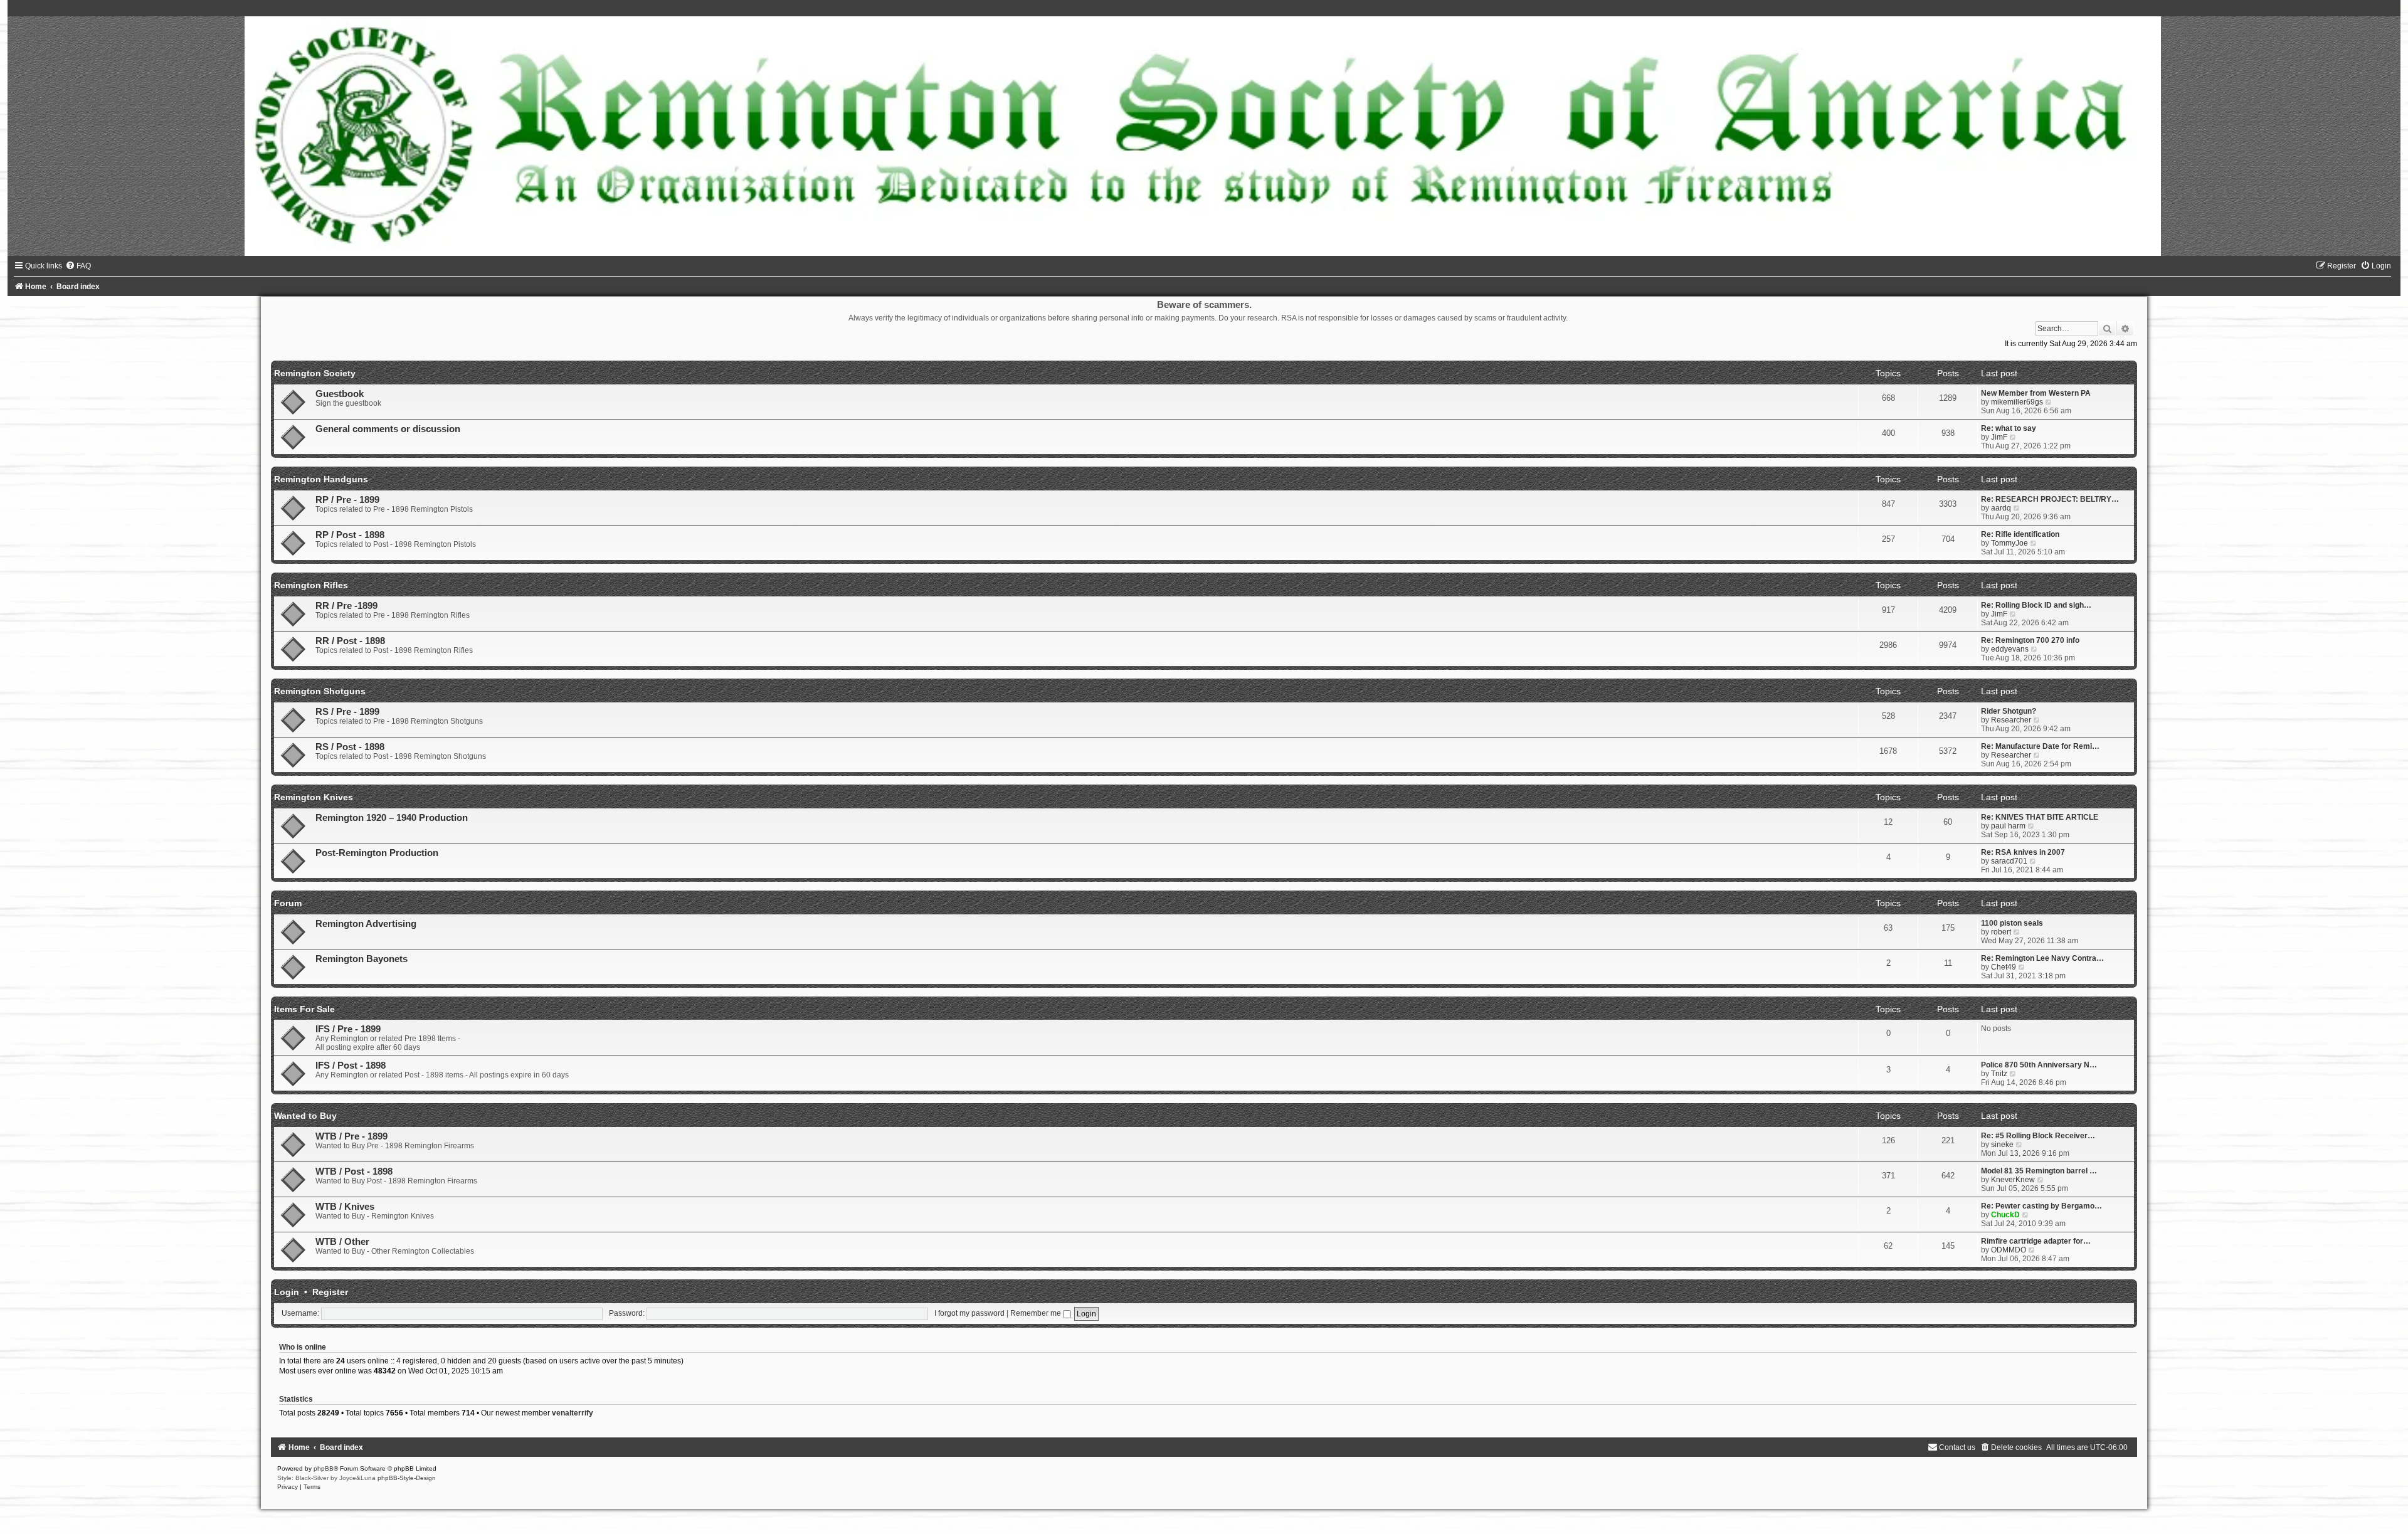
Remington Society (315, 373)
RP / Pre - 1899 (347, 500)
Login (287, 1292)
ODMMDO (2009, 1250)
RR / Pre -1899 (346, 606)
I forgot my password (969, 1313)
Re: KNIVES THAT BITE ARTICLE (2040, 817)
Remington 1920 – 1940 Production (392, 818)
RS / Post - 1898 (350, 747)
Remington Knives (314, 797)
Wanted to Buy (305, 1116)
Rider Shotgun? (2009, 711)
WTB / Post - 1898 (354, 1172)
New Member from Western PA (2036, 393)
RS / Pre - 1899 (347, 712)
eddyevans (2010, 649)
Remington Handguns (321, 479)
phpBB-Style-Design (407, 1478)
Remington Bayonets (362, 959)
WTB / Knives (345, 1207)
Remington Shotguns (320, 691)
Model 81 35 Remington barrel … (2039, 1171)
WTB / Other (342, 1242)
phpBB (324, 1468)
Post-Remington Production (377, 853)
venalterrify (573, 1413)
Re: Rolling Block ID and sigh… (2036, 605)
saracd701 (2009, 861)
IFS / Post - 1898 (351, 1066)
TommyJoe (2009, 543)
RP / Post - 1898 (350, 535)
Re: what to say (2009, 428)
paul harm (2008, 826)
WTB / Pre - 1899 (351, 1136)
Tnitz (1999, 1074)
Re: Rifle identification (2020, 534)
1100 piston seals (2012, 923)
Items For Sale (304, 1009)
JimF (1999, 437)
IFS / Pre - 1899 (348, 1029)
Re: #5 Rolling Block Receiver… (2038, 1136)
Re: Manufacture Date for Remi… (2040, 746)
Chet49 (2004, 967)
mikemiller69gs (2017, 402)
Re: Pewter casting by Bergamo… (2041, 1206)
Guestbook (340, 394)
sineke (2002, 1145)
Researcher (2011, 720)
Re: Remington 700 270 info (2030, 640)
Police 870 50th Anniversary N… (2039, 1065)
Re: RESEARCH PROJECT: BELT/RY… (2050, 499)
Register (330, 1292)
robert (2001, 932)
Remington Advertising (366, 924)
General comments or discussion (388, 429)
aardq (2001, 508)
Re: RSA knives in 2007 (2023, 852)
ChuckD (2005, 1215)
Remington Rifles (311, 585)
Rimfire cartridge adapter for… (2036, 1241)
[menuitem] (78, 266)
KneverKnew (2013, 1180)
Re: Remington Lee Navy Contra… (2042, 958)
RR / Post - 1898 (350, 641)
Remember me (1037, 1313)
